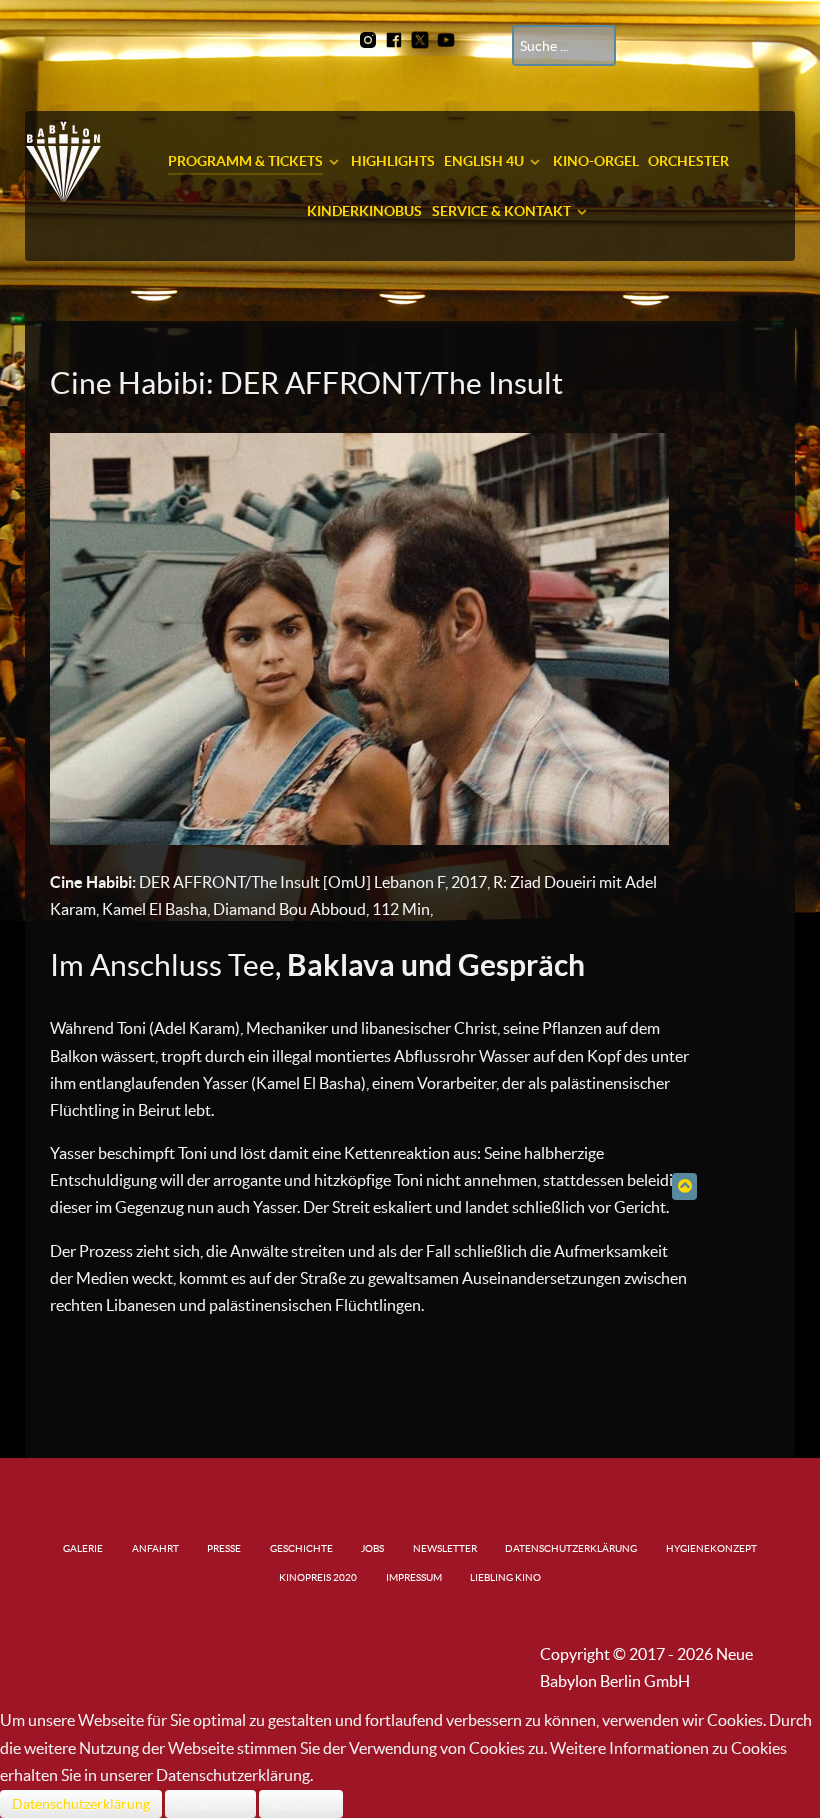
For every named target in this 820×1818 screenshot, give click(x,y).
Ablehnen (301, 1804)
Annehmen (210, 1804)
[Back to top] (684, 1186)
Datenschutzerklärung (81, 1804)
